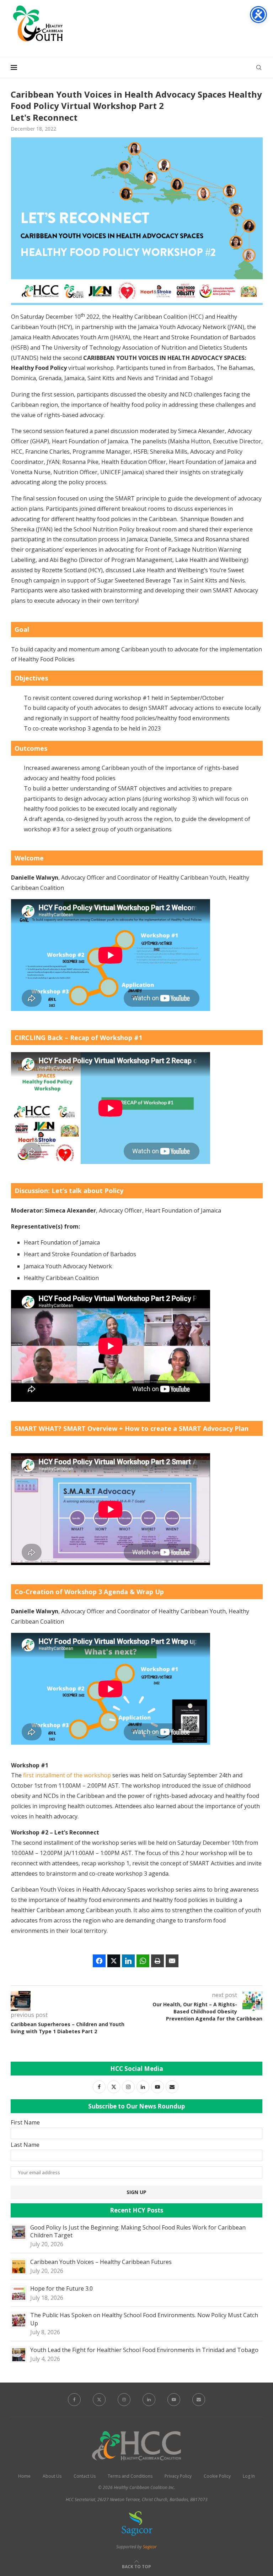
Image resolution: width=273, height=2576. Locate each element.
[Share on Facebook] (99, 1961)
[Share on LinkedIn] (128, 1961)
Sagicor (150, 2547)
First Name (25, 2122)
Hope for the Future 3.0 (61, 2288)
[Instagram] (124, 2400)
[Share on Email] (172, 1961)
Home (24, 2476)
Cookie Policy (217, 2476)
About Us (52, 2476)
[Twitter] (99, 2400)
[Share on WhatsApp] (143, 1961)
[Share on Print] (157, 1961)
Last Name (25, 2145)
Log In (249, 2476)
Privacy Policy (178, 2476)
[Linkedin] (149, 2400)
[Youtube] (174, 2400)
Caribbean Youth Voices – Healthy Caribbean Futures (101, 2262)
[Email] (199, 2400)
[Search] (259, 67)
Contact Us (85, 2476)
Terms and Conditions (130, 2476)
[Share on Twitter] (114, 1961)
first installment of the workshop (67, 1775)
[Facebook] (74, 2400)
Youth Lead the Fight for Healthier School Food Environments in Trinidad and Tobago (144, 2350)
